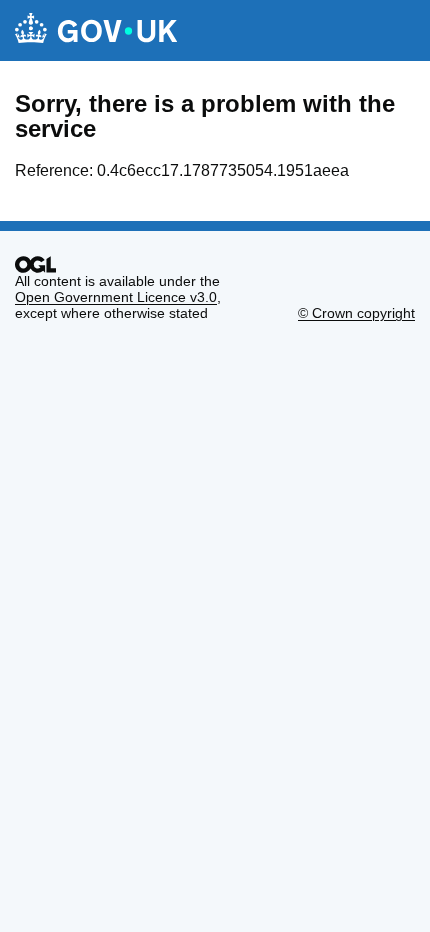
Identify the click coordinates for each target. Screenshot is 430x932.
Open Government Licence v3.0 (116, 297)
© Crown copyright (356, 313)
